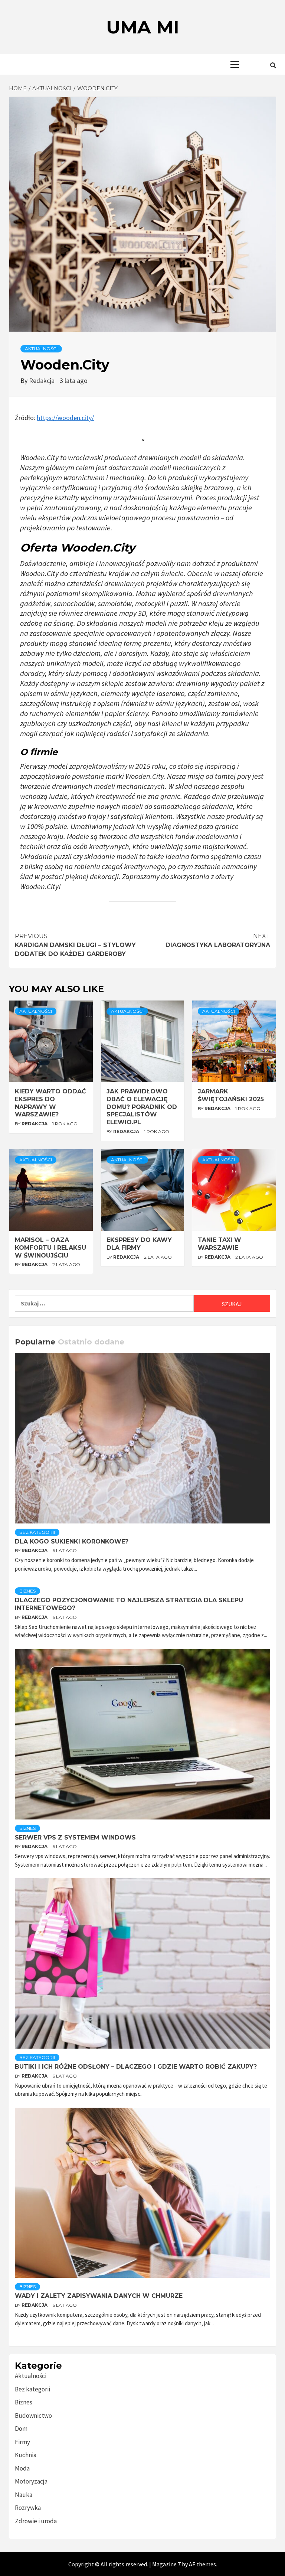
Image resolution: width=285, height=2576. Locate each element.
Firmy (22, 2442)
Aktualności (41, 349)
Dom (21, 2429)
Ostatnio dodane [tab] (91, 1342)
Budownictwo (33, 2416)
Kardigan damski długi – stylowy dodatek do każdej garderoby (75, 945)
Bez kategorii (37, 1532)
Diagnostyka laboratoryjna (218, 941)
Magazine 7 (166, 2564)
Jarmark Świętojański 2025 (231, 1095)
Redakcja (42, 380)
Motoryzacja (31, 2481)
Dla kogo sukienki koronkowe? (72, 1541)
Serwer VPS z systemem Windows (75, 1837)
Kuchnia (26, 2455)
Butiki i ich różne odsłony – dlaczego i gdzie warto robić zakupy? (136, 2067)
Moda (22, 2468)
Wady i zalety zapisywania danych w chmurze (99, 2296)
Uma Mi (143, 27)
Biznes (27, 1591)
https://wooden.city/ (65, 418)
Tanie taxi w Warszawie (220, 1244)
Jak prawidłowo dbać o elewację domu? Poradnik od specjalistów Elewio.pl (142, 1107)
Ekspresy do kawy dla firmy (139, 1244)
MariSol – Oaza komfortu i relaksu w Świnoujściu (50, 1248)
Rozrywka (28, 2508)
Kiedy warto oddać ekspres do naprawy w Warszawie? (50, 1103)
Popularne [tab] (35, 1342)
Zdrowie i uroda (36, 2521)
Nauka (24, 2495)
